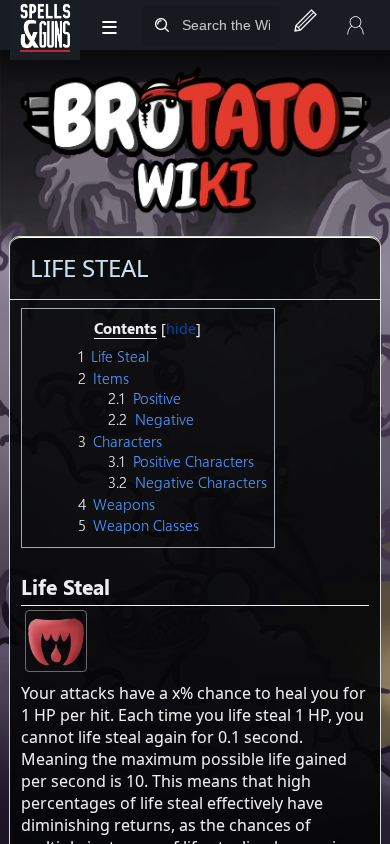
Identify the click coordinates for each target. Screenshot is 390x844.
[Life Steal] (56, 639)
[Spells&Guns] (45, 25)
